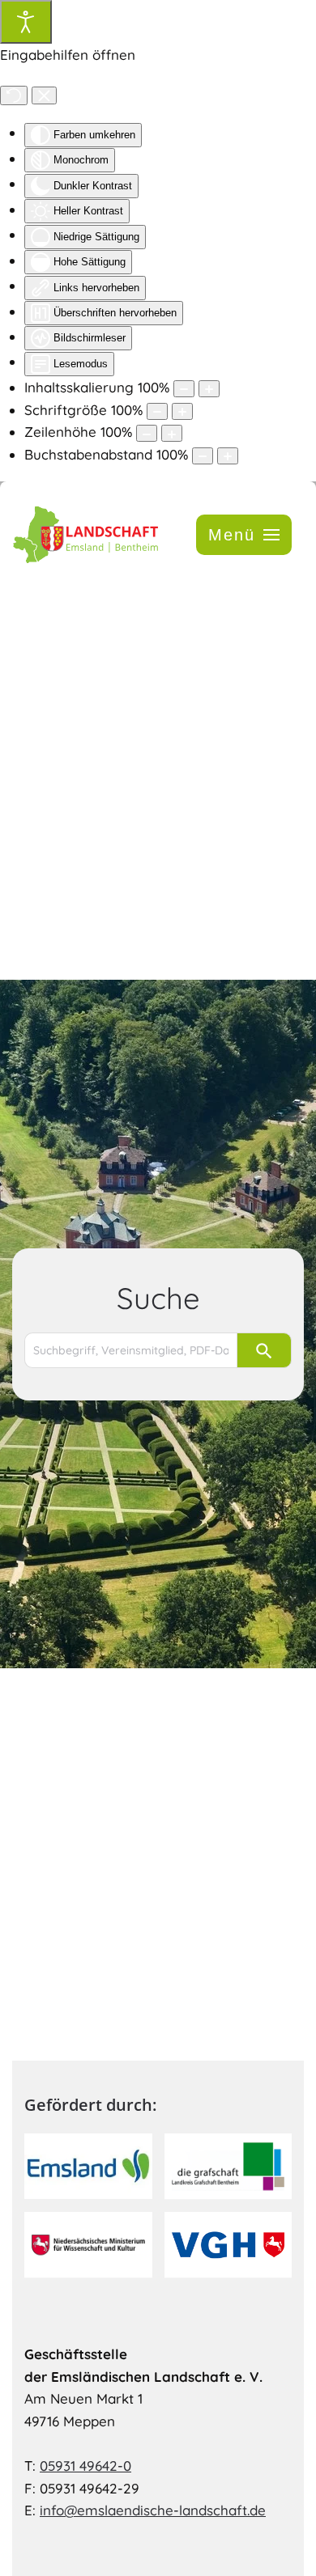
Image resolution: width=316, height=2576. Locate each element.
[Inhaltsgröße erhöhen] (209, 389)
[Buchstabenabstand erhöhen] (228, 456)
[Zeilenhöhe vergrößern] (172, 433)
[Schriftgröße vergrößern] (182, 411)
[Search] (264, 1350)
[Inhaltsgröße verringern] (184, 389)
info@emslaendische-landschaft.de (153, 2510)
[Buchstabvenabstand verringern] (203, 456)
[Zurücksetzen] (14, 95)
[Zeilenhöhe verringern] (147, 433)
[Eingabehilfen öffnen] (26, 22)
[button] (244, 535)
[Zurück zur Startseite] (85, 534)
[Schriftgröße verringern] (157, 411)
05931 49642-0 (85, 2466)
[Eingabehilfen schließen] (44, 95)
